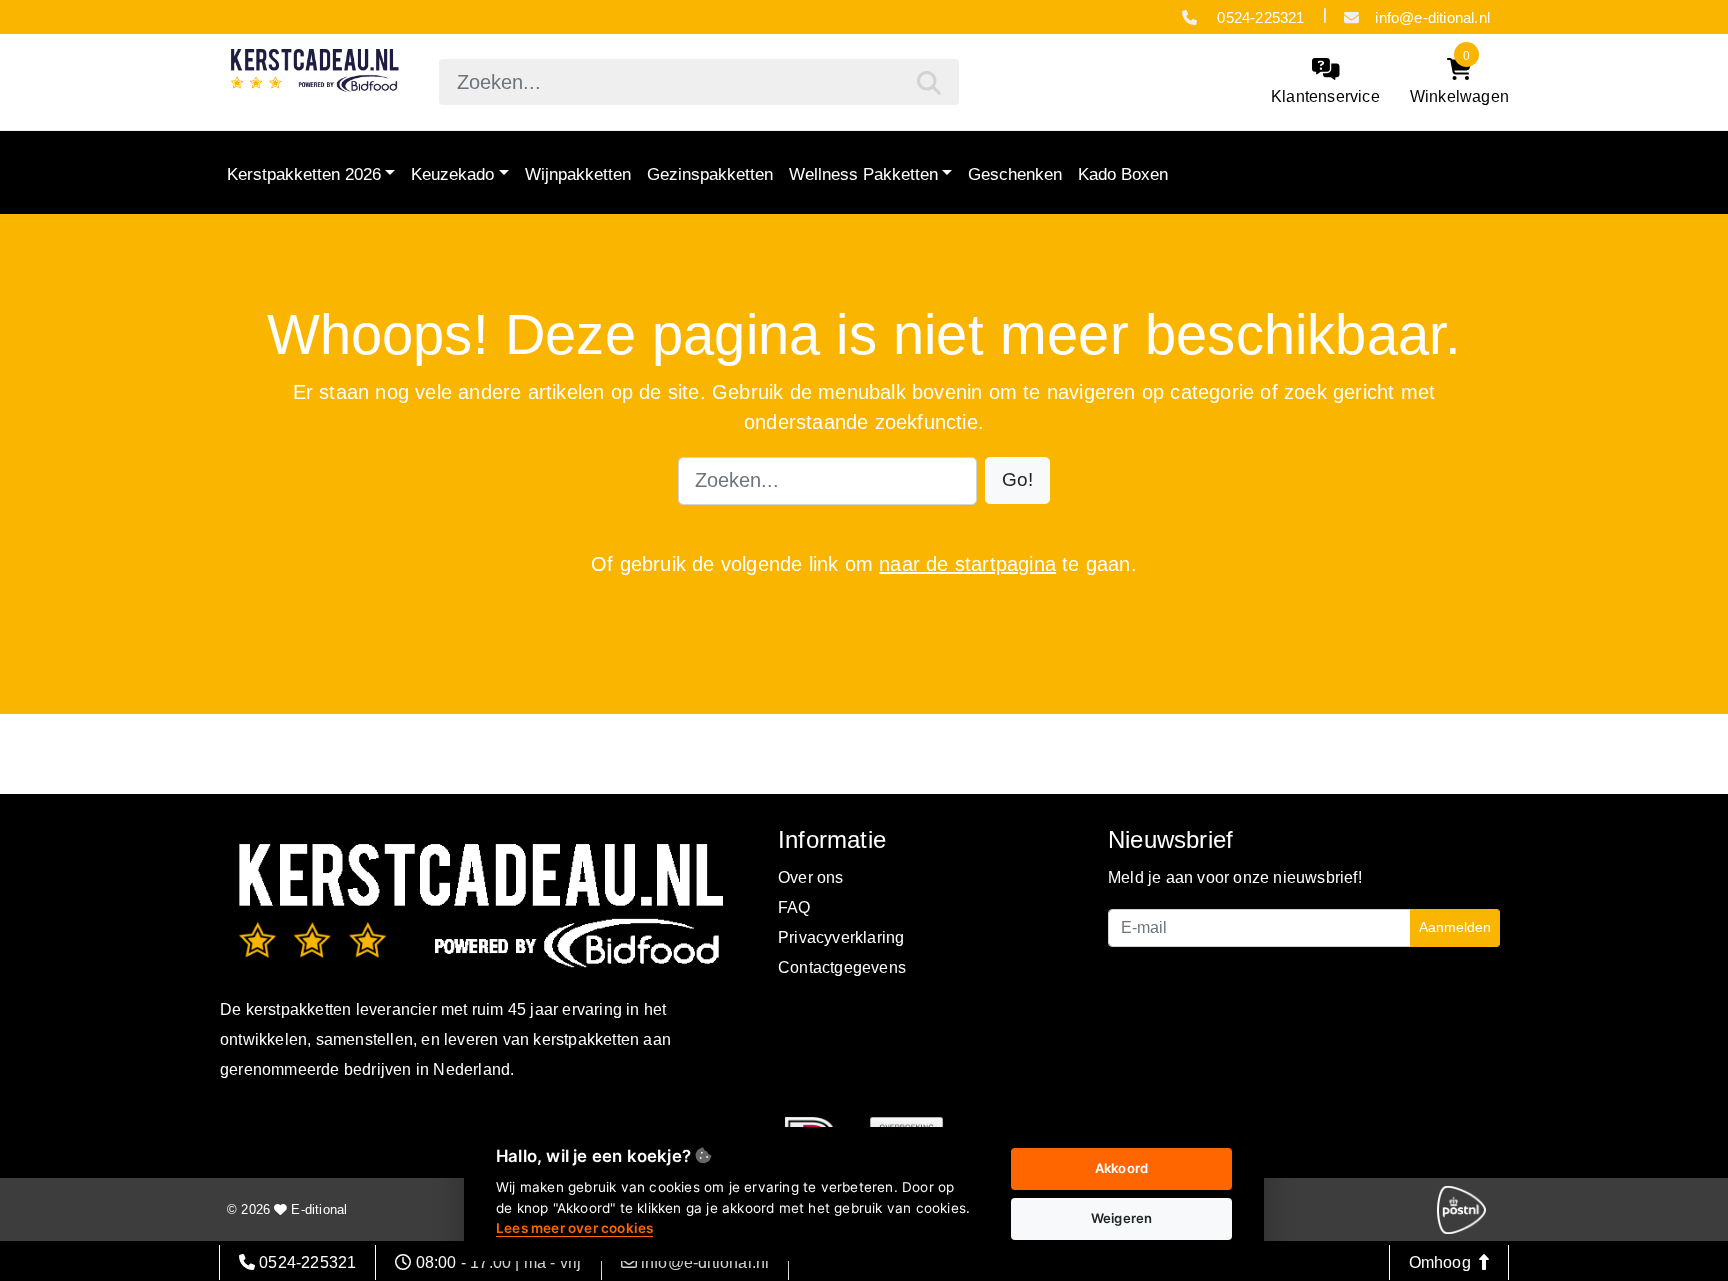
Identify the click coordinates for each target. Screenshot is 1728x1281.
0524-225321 (1258, 17)
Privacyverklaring (841, 937)
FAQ (794, 907)
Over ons (811, 877)
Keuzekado (452, 174)
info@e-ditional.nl (1432, 17)
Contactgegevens (842, 967)
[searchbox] (699, 82)
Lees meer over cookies (574, 1228)
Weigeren (1122, 1218)
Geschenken (1015, 174)
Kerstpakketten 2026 (304, 174)
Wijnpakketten (578, 174)
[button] (1017, 480)
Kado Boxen (1123, 174)
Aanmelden (1455, 927)
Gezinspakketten (710, 174)
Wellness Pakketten (863, 174)
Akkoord (1121, 1168)
